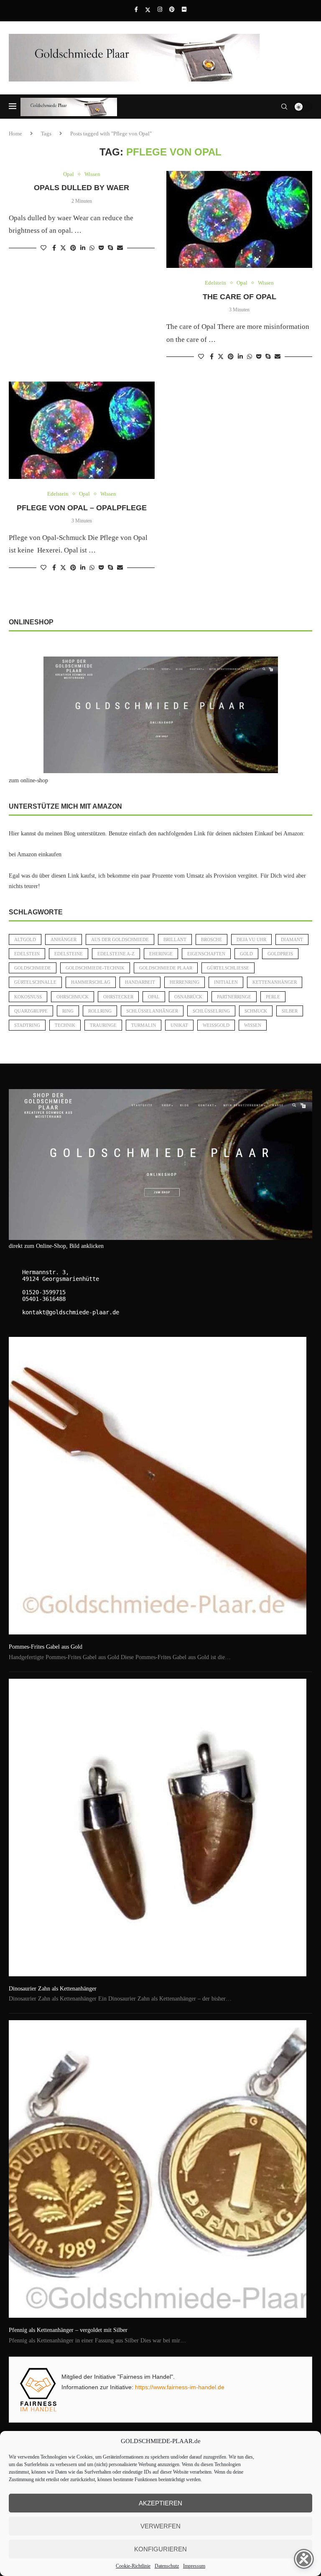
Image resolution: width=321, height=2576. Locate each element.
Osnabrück (188, 997)
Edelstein (27, 954)
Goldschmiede (33, 968)
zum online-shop (28, 780)
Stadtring (27, 1025)
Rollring (100, 1011)
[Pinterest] (172, 10)
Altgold (25, 939)
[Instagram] (160, 10)
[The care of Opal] (239, 220)
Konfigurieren (160, 2549)
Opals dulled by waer (82, 188)
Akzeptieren (160, 2503)
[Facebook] (136, 10)
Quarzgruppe (31, 1011)
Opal (154, 997)
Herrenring (185, 982)
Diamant (292, 939)
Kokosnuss (28, 997)
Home (15, 134)
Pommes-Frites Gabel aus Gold (46, 1647)
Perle (273, 997)
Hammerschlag (91, 982)
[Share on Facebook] (54, 248)
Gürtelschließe (228, 968)
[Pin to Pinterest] (73, 248)
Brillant (175, 939)
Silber (290, 1011)
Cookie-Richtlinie (133, 2566)
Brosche (211, 939)
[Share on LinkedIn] (83, 248)
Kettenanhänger (275, 982)
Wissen (253, 1025)
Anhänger (64, 939)
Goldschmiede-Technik (95, 968)
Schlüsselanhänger (152, 1011)
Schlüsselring (211, 1011)
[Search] (284, 107)
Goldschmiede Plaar (166, 968)
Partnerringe (234, 997)
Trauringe (103, 1025)
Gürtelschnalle (35, 982)
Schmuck (256, 1011)
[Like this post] (43, 248)
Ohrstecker (118, 997)
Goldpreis (280, 954)
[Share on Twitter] (63, 248)
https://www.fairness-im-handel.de (180, 2387)
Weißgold (216, 1025)
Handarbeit (140, 982)
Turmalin (144, 1025)
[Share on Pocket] (101, 248)
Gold (246, 954)
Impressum (194, 2566)
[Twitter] (148, 10)
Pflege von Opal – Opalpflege (82, 508)
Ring (68, 1011)
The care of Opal (239, 297)
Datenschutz (167, 2566)
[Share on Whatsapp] (92, 248)
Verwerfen (160, 2526)
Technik (65, 1025)
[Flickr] (184, 10)
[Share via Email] (120, 248)
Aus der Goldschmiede (120, 939)
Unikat (179, 1025)
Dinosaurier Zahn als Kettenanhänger (53, 1989)
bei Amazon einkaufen (35, 854)
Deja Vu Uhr (251, 939)
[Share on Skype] (110, 248)
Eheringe (161, 954)
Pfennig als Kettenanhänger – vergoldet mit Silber (68, 2330)
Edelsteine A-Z (116, 954)
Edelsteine (69, 954)
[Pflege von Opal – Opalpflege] (82, 430)
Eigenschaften (206, 954)
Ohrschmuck (73, 997)
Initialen (226, 982)
